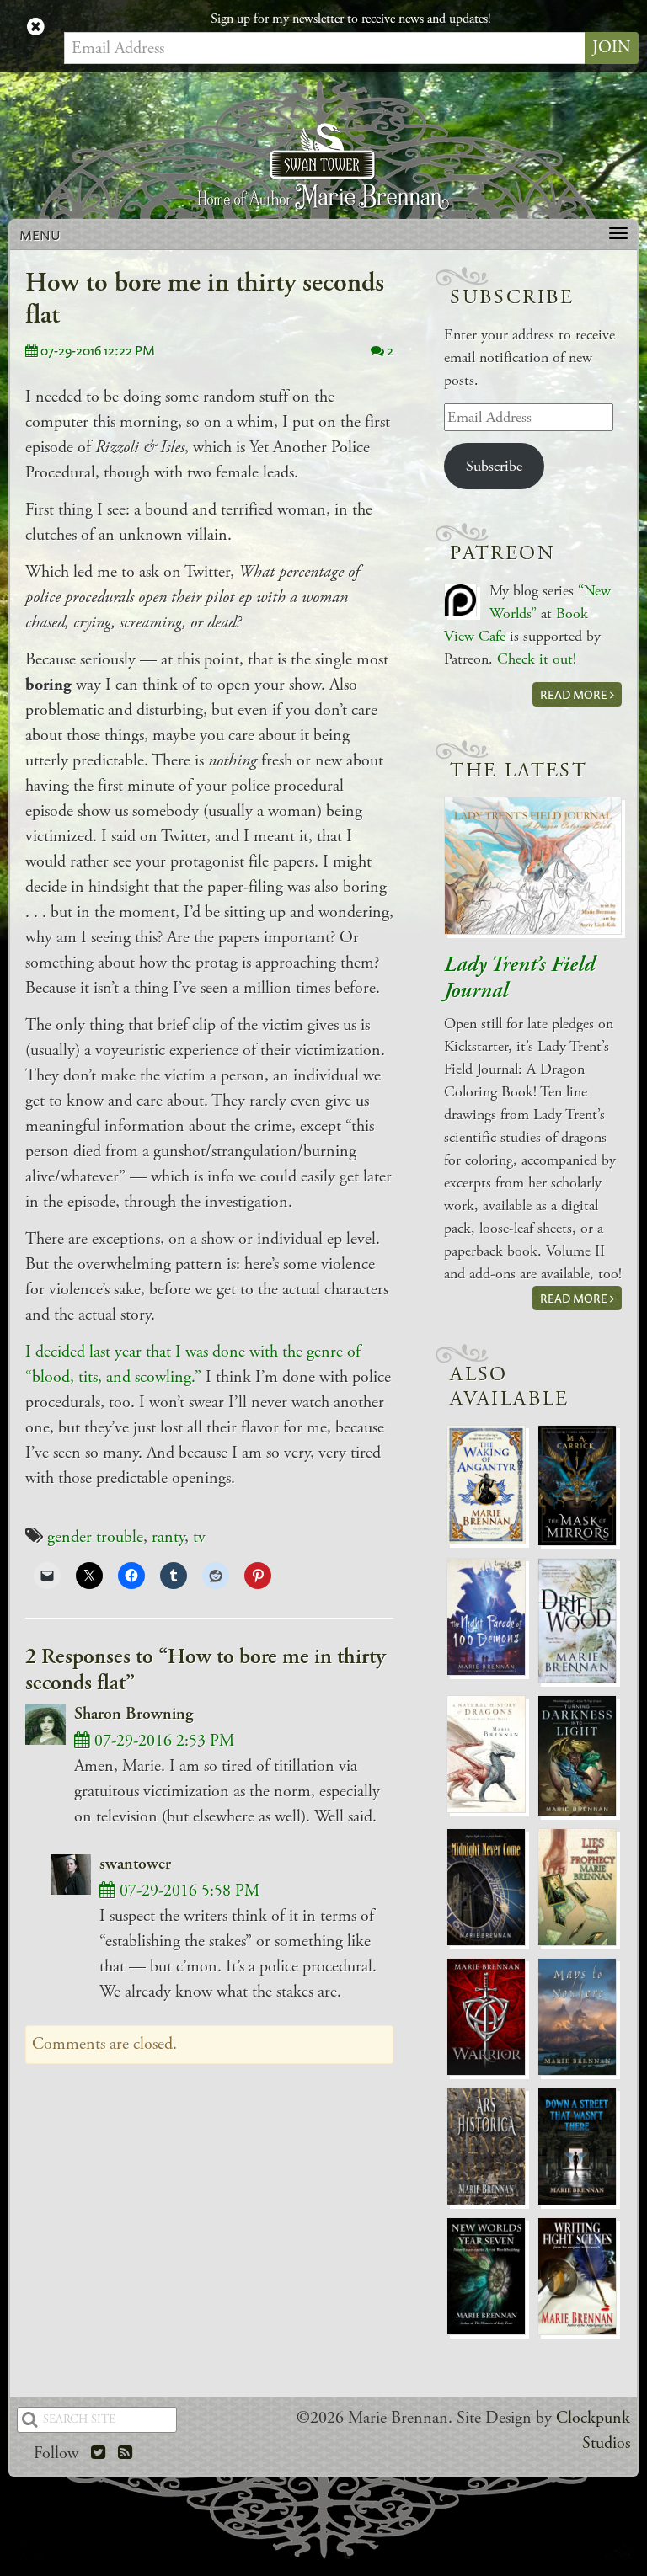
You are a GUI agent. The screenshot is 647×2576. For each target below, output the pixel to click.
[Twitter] (98, 2453)
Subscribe (494, 466)
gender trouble (95, 1537)
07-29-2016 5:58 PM (187, 1891)
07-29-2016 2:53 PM (162, 1741)
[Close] (36, 28)
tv (199, 1537)
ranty (168, 1537)
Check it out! (537, 659)
